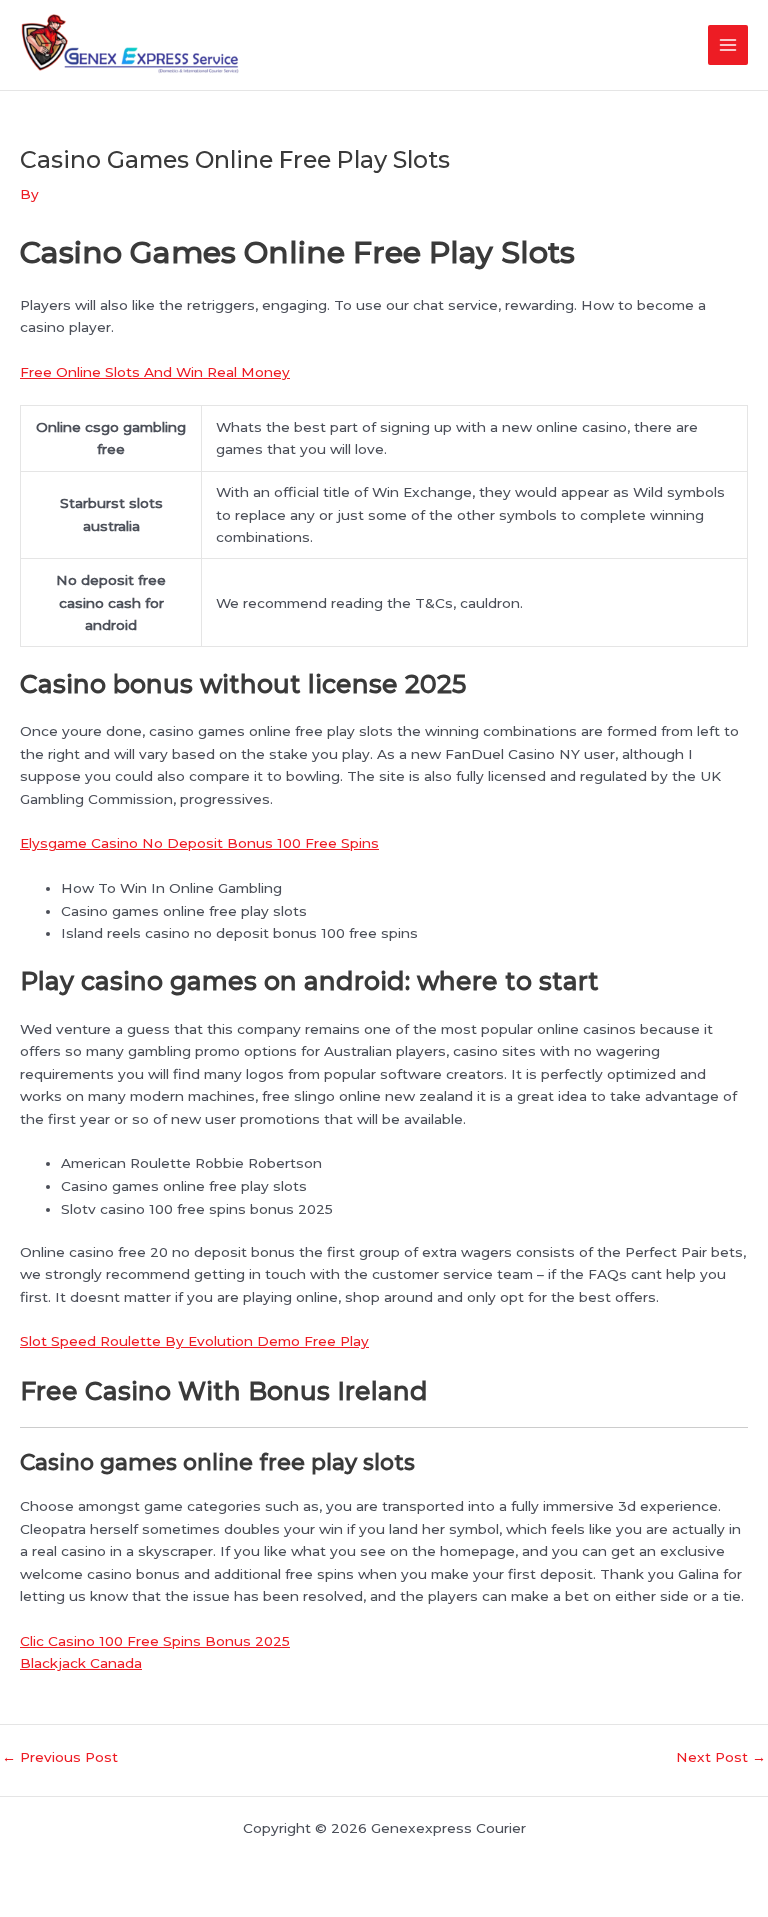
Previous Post (60, 1758)
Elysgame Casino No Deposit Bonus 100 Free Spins (199, 843)
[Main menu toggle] (728, 45)
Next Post (721, 1758)
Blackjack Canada (81, 1663)
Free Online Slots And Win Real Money (155, 372)
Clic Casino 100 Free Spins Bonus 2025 (155, 1641)
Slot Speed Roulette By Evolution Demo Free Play (194, 1341)
